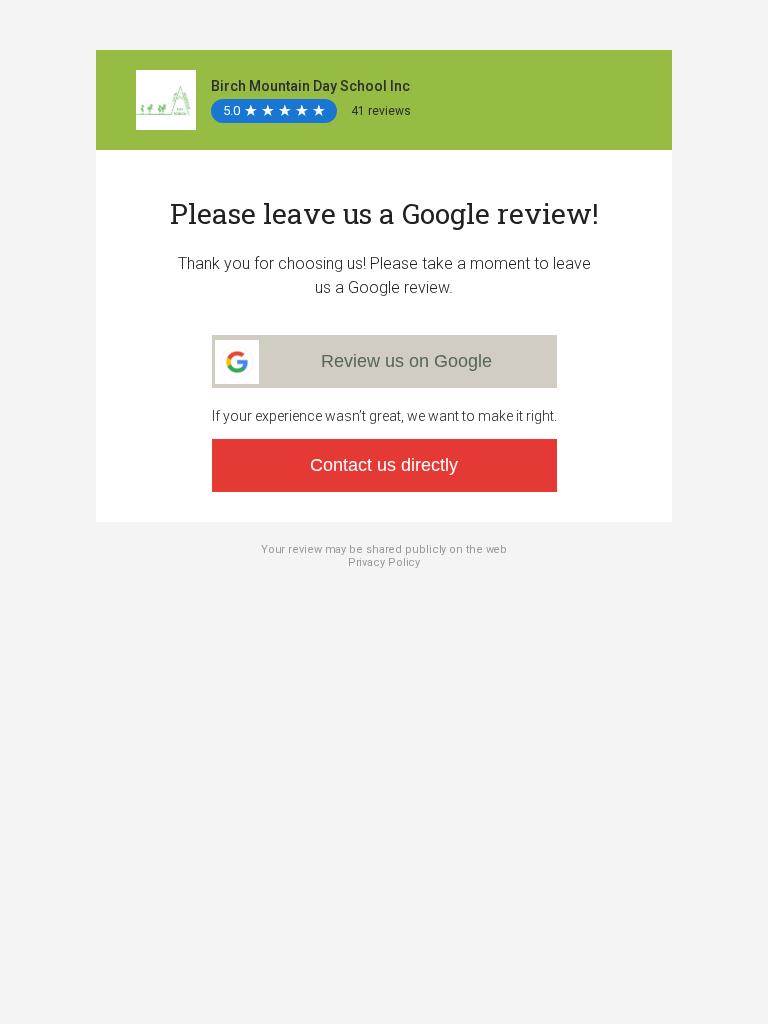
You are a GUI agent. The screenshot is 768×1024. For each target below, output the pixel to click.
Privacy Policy (384, 562)
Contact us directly (384, 465)
